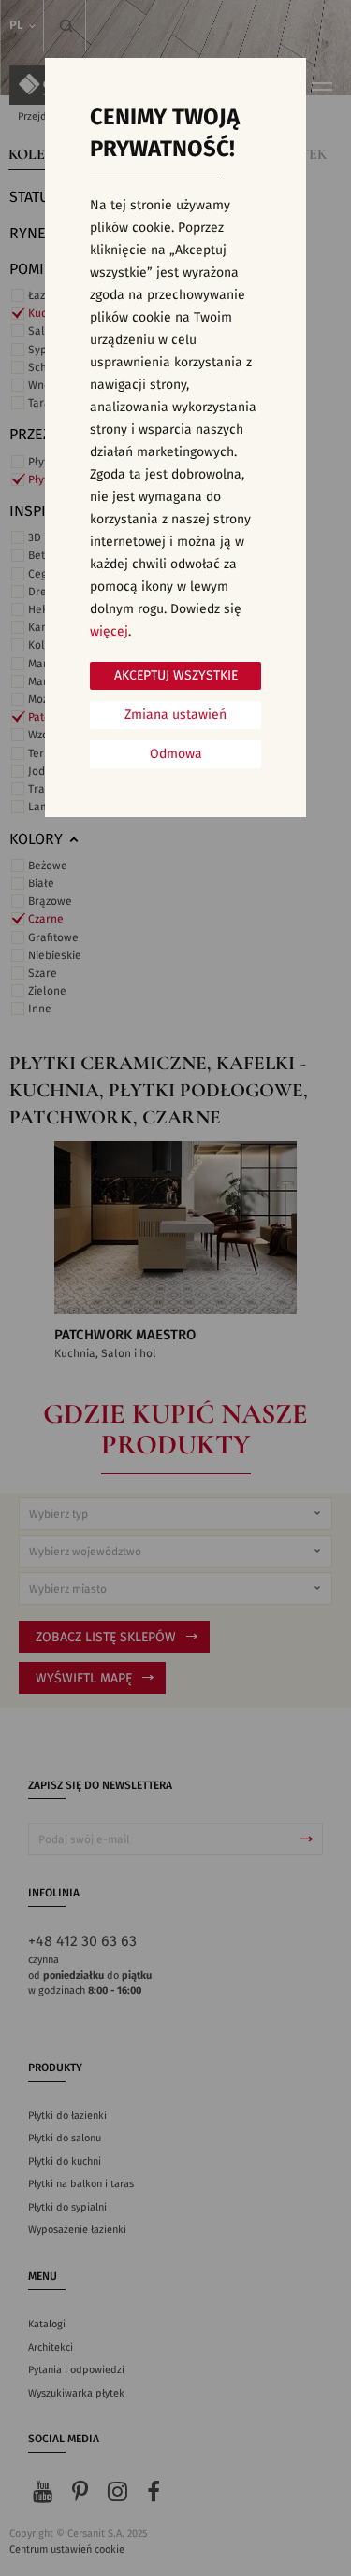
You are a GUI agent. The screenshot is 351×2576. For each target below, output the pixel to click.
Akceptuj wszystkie (176, 676)
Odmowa (176, 754)
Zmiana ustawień (175, 715)
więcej (109, 632)
